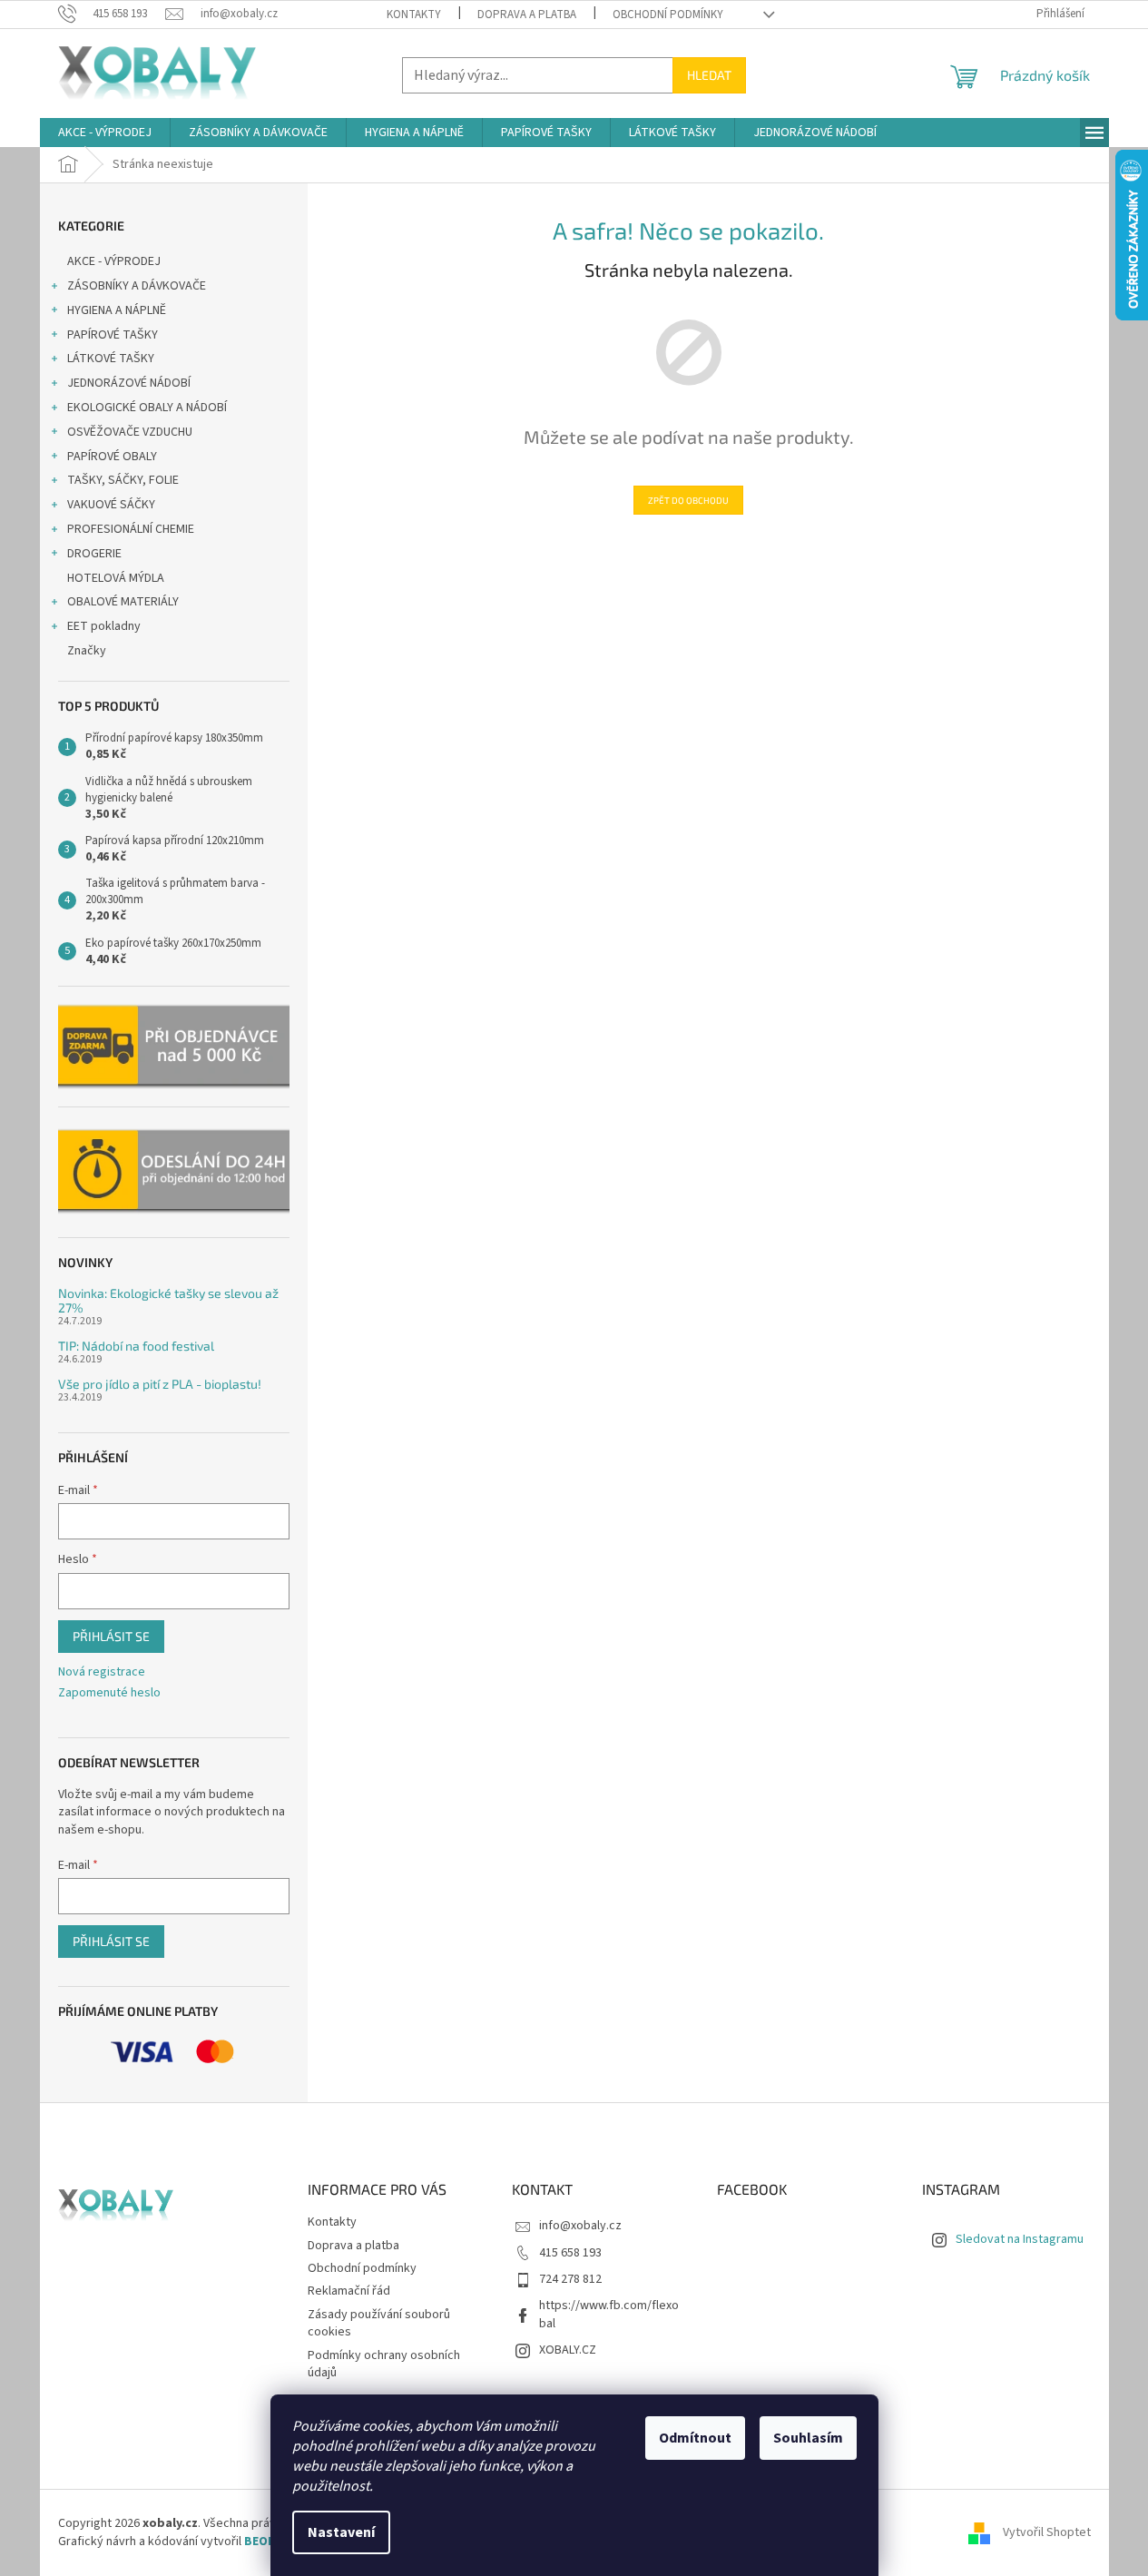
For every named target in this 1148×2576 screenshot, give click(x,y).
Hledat (709, 75)
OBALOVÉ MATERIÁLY (123, 602)
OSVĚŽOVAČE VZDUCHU (130, 432)
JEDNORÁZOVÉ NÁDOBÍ (129, 383)
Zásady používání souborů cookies (379, 2323)
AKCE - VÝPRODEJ (114, 261)
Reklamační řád (349, 2291)
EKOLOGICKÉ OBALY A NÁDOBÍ (147, 408)
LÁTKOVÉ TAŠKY (111, 359)
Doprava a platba (527, 15)
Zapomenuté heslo (109, 1693)
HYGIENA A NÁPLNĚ (117, 310)
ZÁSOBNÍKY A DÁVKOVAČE (137, 286)
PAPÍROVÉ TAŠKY (113, 335)
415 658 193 (570, 2253)
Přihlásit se (111, 1636)
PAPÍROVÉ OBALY (112, 457)
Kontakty (414, 15)
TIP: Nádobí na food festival (136, 1346)
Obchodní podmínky (668, 15)
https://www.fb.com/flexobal (609, 2314)
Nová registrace (102, 1672)
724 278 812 (570, 2279)
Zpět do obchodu (688, 500)
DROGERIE (94, 554)
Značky (87, 651)
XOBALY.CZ (568, 2350)
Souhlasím (808, 2438)
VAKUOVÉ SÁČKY (111, 505)
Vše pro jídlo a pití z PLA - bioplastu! (160, 1384)
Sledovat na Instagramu (1020, 2239)
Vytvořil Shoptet (1047, 2532)
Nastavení (341, 2532)
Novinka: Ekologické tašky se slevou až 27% (168, 1300)
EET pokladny (104, 626)
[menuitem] (105, 133)
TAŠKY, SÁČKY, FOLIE (123, 480)
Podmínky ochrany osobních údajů (384, 2364)
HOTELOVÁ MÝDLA (116, 578)
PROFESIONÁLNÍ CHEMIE (131, 529)
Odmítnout (695, 2438)
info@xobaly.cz (580, 2226)
